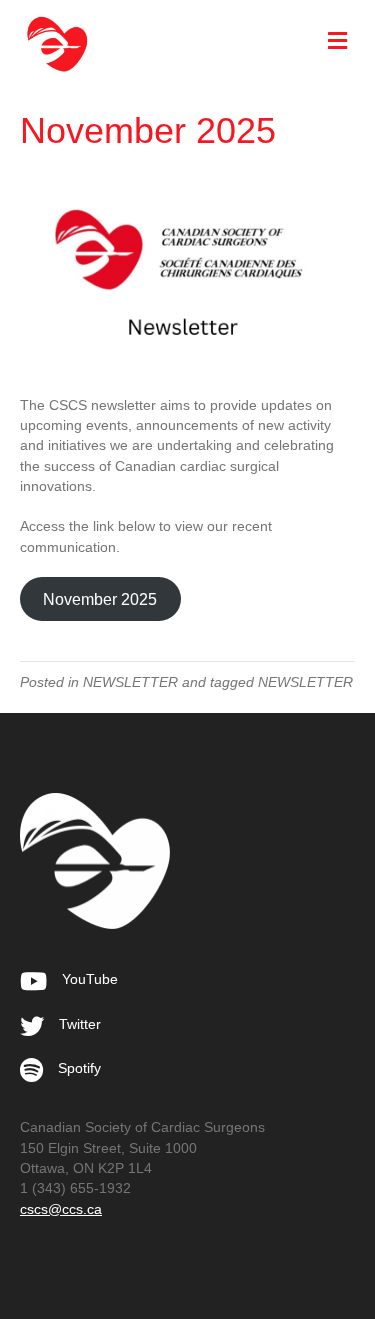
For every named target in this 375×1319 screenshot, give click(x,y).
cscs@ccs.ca (61, 1209)
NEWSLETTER (130, 682)
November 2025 (100, 599)
